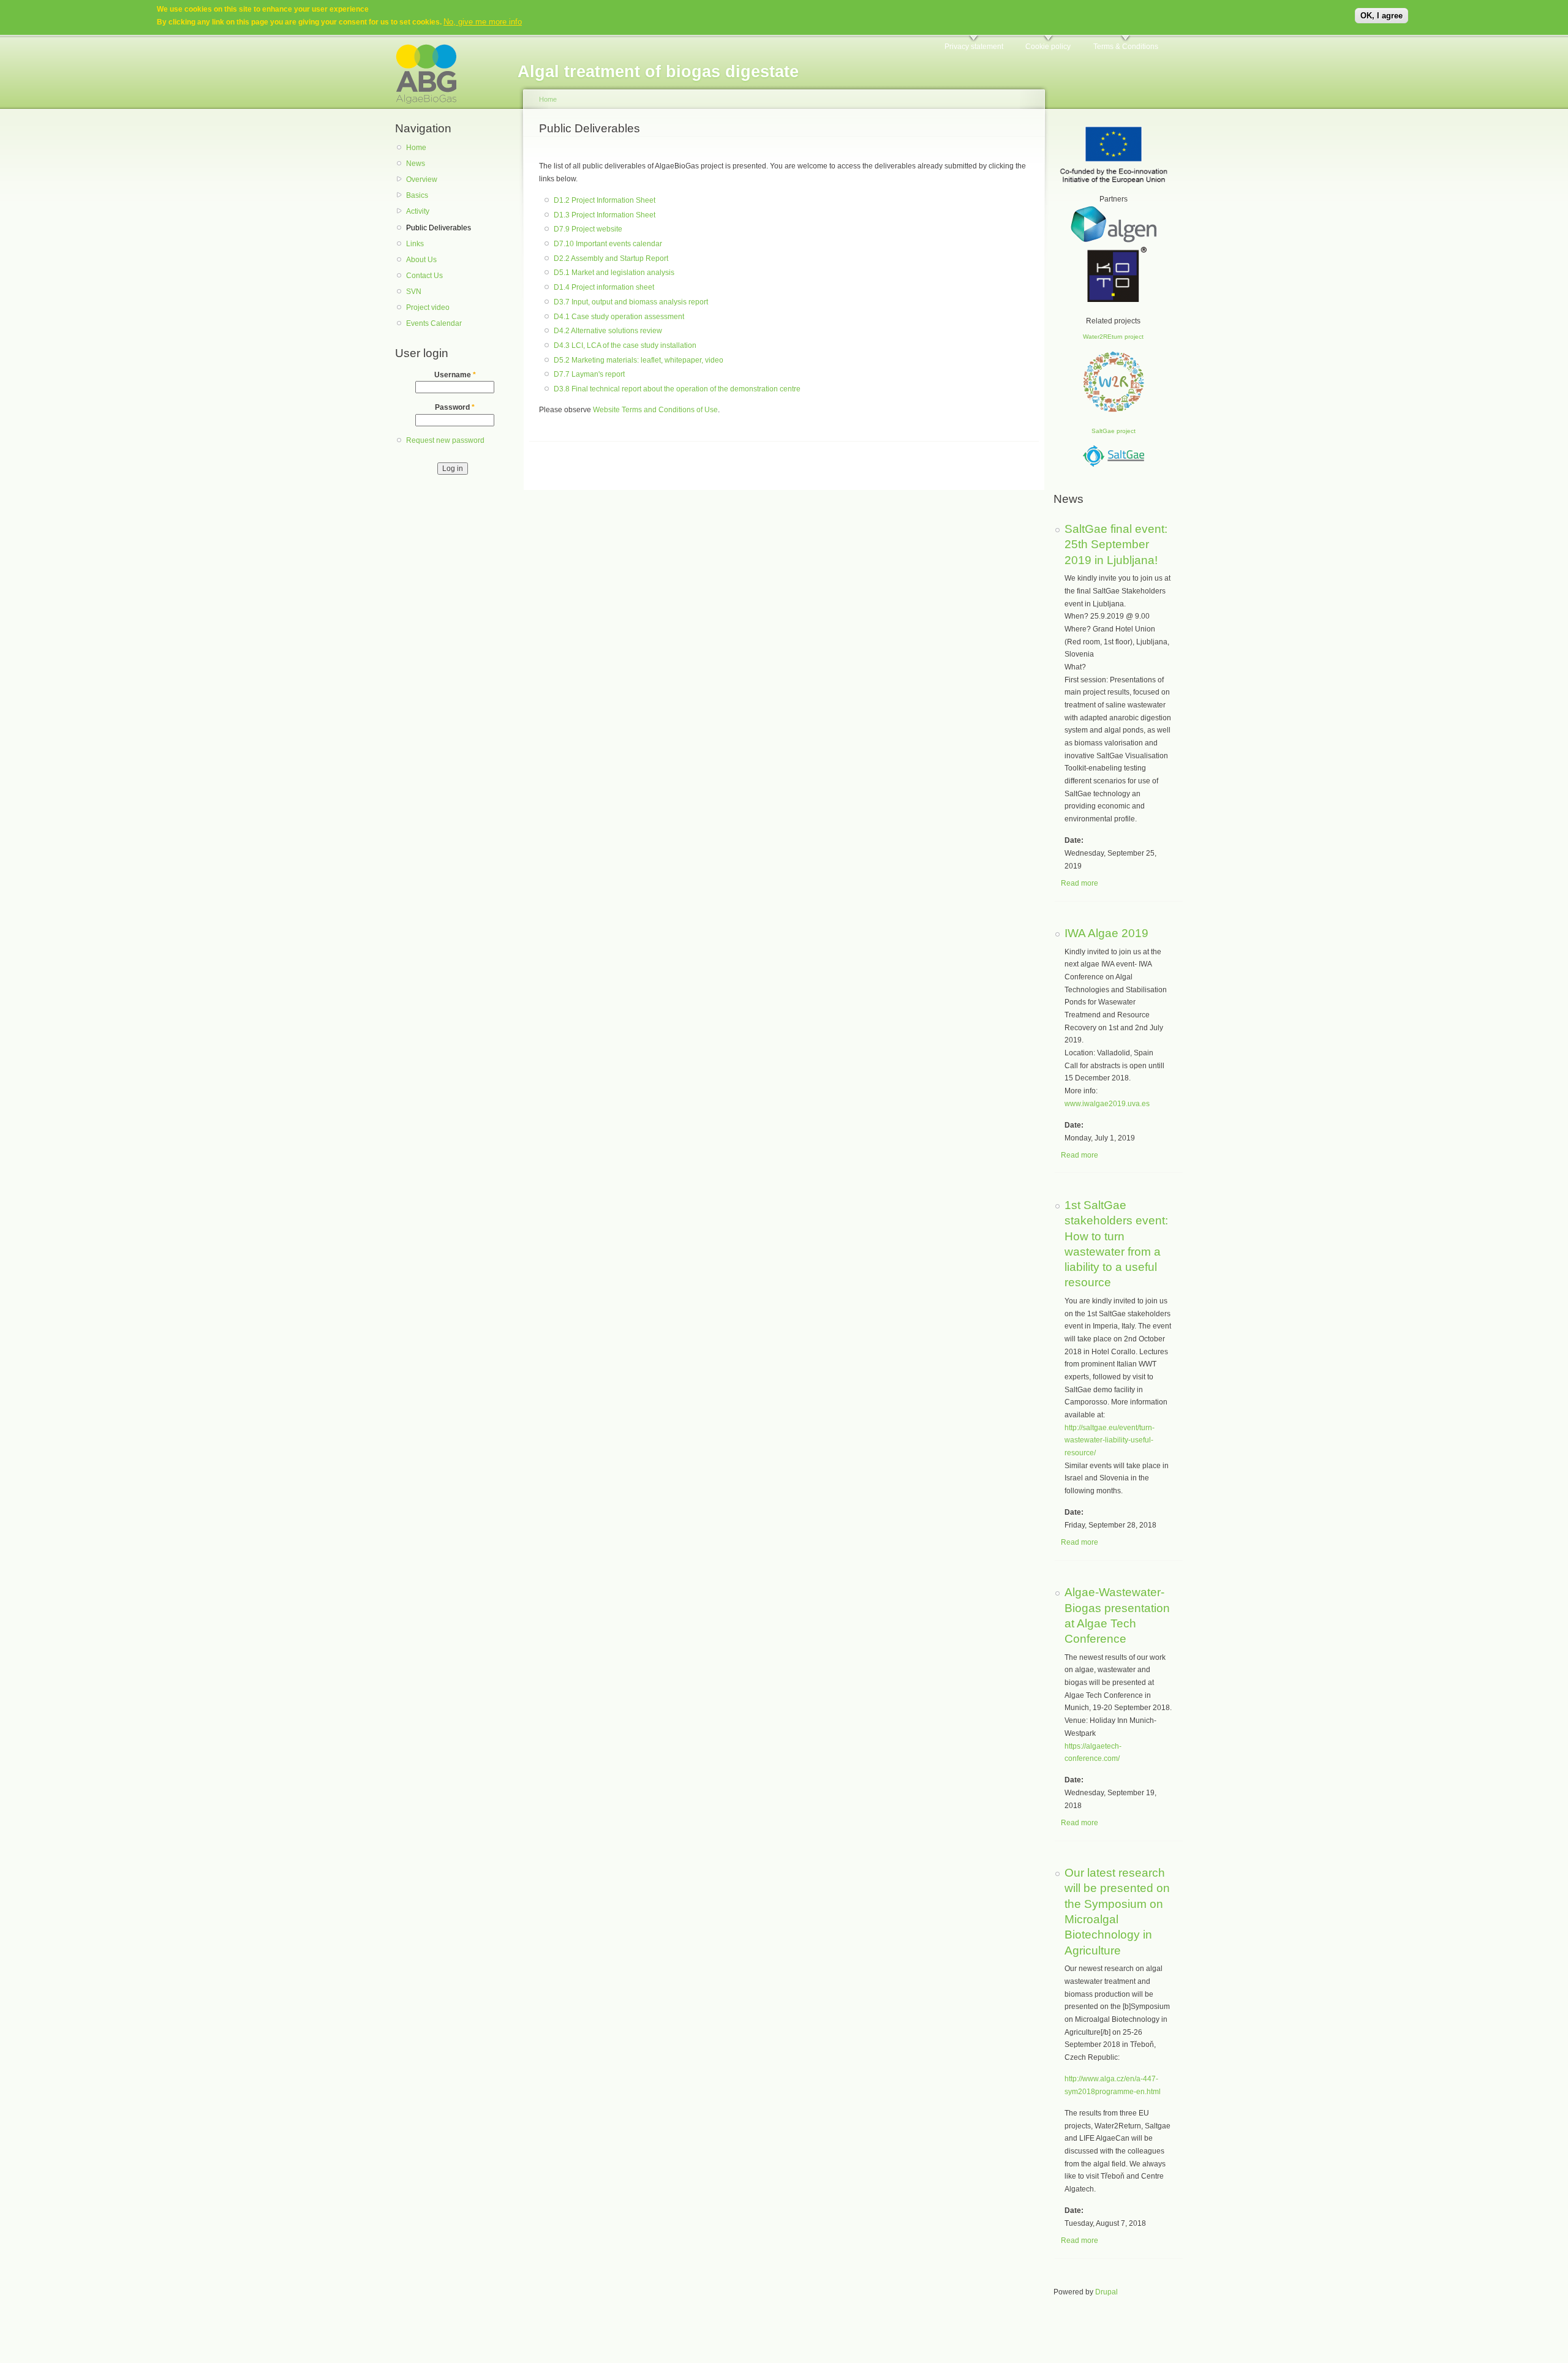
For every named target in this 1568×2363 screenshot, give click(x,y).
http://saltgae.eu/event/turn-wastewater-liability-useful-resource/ (1110, 1440)
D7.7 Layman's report (589, 374)
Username (455, 375)
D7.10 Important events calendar (608, 244)
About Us (421, 260)
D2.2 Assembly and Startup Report (611, 258)
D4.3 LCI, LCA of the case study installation (625, 345)
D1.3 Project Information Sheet (605, 215)
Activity (418, 211)
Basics (417, 195)
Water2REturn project (1113, 337)
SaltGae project (1114, 431)
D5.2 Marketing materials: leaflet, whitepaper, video (639, 360)
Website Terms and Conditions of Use (655, 410)
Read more (1080, 883)
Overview (422, 179)
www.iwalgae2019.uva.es (1107, 1104)
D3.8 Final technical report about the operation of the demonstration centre (677, 389)
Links (415, 244)
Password (455, 407)
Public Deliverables (439, 228)
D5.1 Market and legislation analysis (614, 273)
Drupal (1106, 2292)
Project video (428, 307)
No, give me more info (483, 22)
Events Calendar (434, 323)
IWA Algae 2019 (1106, 933)
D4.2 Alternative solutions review (608, 331)
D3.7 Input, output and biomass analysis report (631, 302)
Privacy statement (974, 47)
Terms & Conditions (1126, 47)
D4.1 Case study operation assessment (619, 317)
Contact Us (424, 276)
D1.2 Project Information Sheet (605, 200)
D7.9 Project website (588, 229)
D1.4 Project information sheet (604, 287)
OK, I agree (1381, 16)
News (416, 164)
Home (416, 148)
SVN (414, 292)
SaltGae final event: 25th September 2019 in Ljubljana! (1116, 544)
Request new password (445, 440)
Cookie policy (1048, 47)
